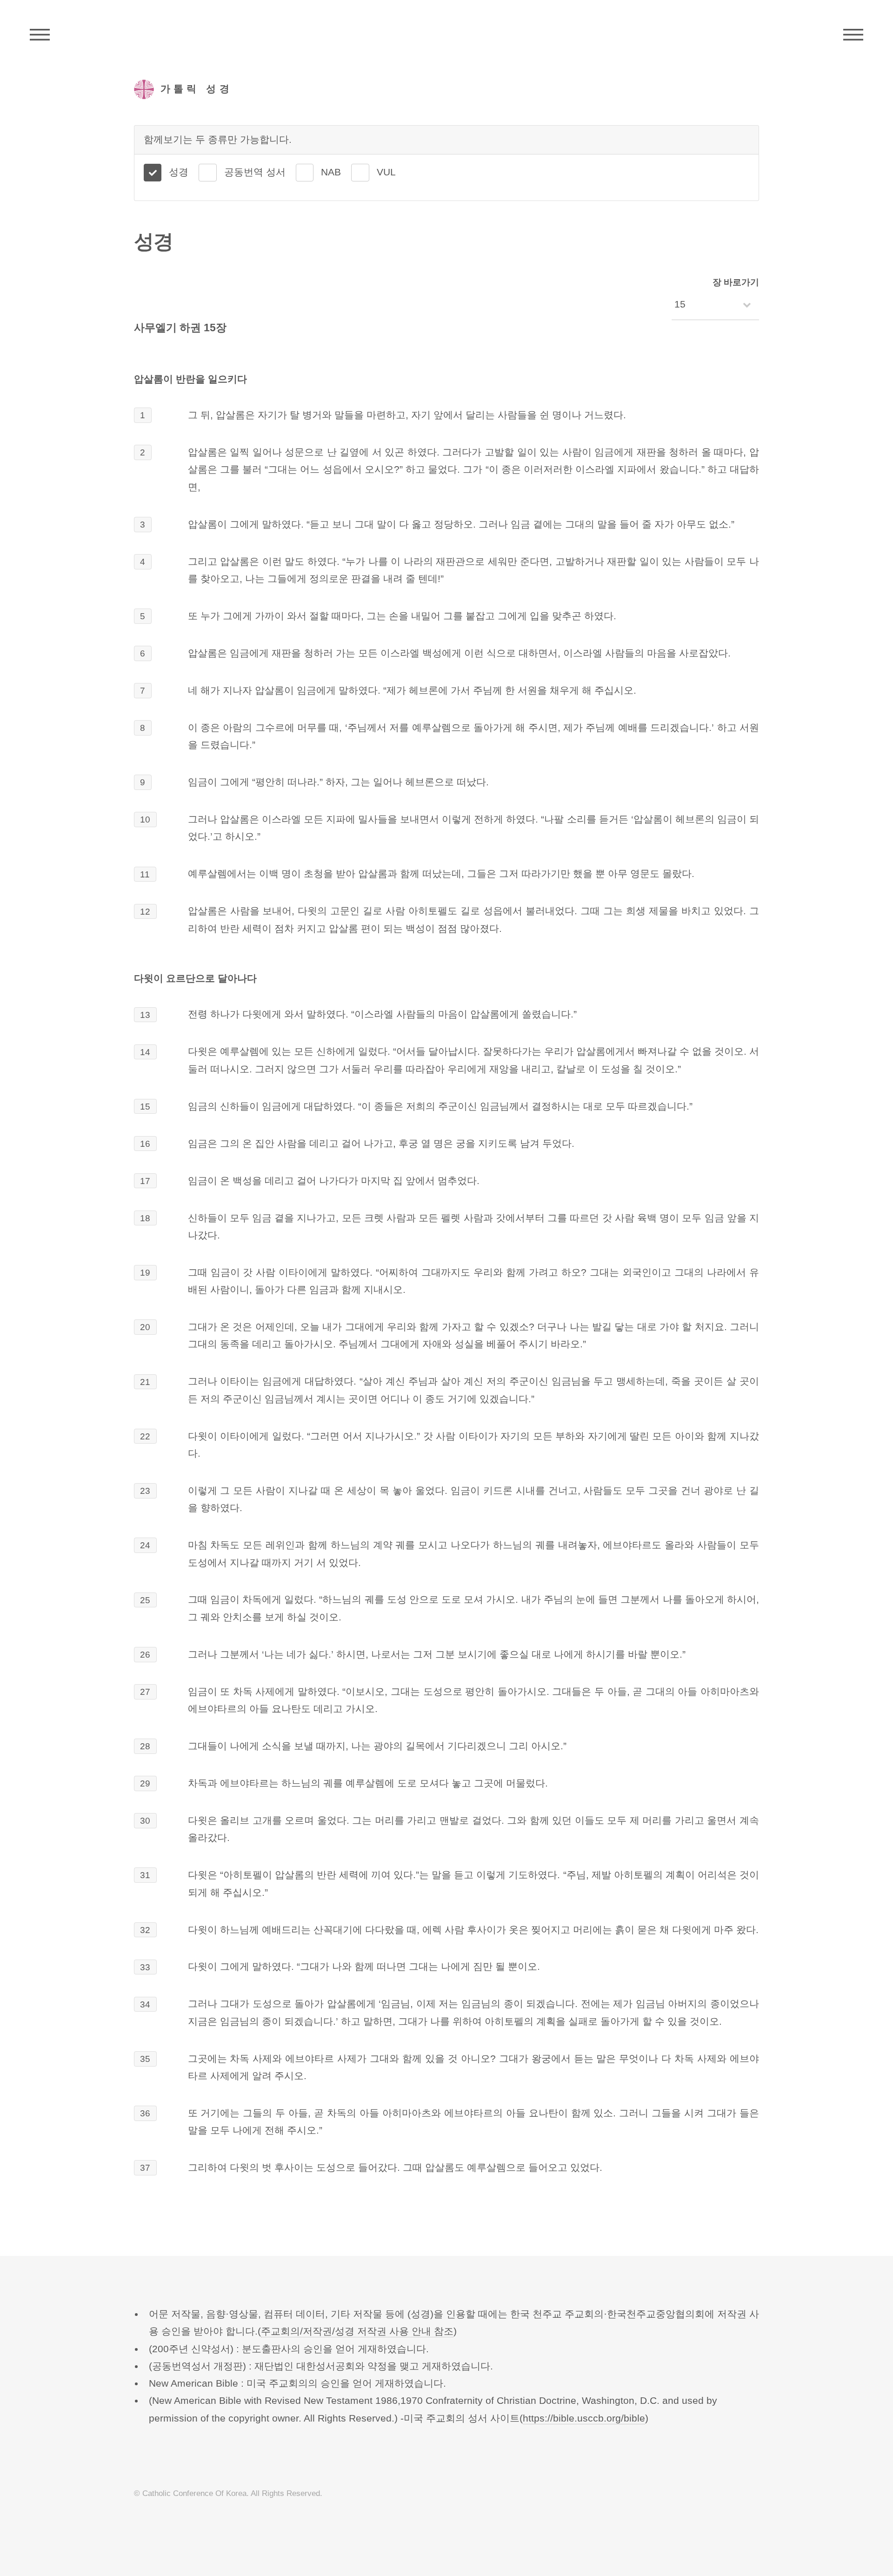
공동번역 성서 (255, 172)
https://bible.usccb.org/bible (584, 2418)
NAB (331, 172)
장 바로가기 (736, 282)
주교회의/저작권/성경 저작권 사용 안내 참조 (357, 2331)
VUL (386, 172)
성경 (179, 172)
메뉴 (853, 35)
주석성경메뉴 (40, 35)
